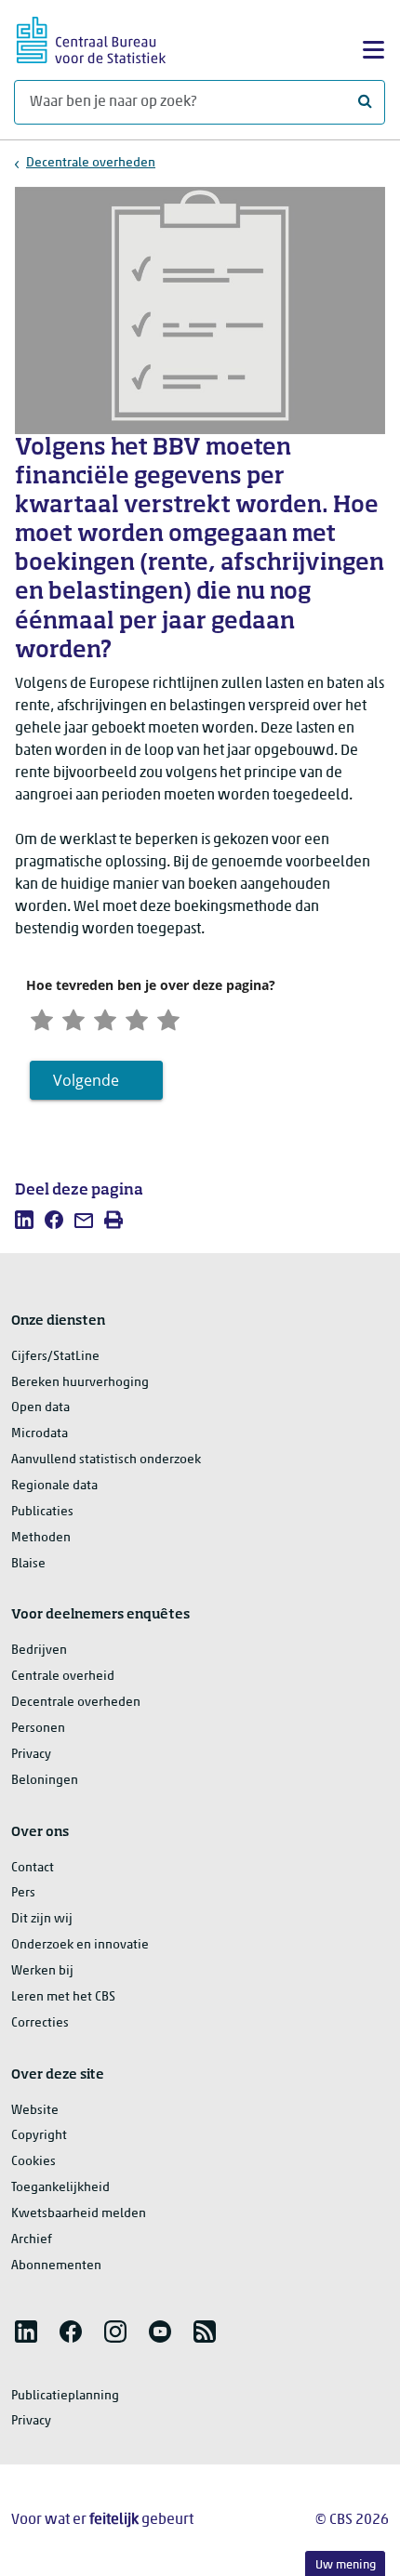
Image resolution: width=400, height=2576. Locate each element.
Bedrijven (39, 1651)
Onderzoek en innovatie (80, 1945)
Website (35, 2111)
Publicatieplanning (65, 2396)
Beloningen (45, 1781)
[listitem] (24, 1220)
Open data (40, 1408)
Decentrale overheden (91, 163)
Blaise (28, 1564)
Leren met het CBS (63, 1997)
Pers (23, 1893)
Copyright (39, 2136)
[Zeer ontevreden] (42, 1017)
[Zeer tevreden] (168, 1017)
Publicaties (42, 1512)
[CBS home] (91, 38)
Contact (33, 1868)
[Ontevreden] (73, 1017)
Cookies (33, 2162)
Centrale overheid (63, 1677)
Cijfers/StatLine (55, 1357)
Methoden (41, 1538)
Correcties (40, 2023)
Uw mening (346, 2565)
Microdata (40, 1434)
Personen (38, 1729)
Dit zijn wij (42, 1919)
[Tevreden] (137, 1017)
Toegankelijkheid (60, 2188)
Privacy (31, 1755)
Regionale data (54, 1486)
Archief (32, 2240)
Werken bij (42, 1971)
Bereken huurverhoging (80, 1383)
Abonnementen (56, 2266)
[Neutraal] (105, 1017)
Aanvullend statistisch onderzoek (106, 1460)
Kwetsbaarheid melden (79, 2214)
